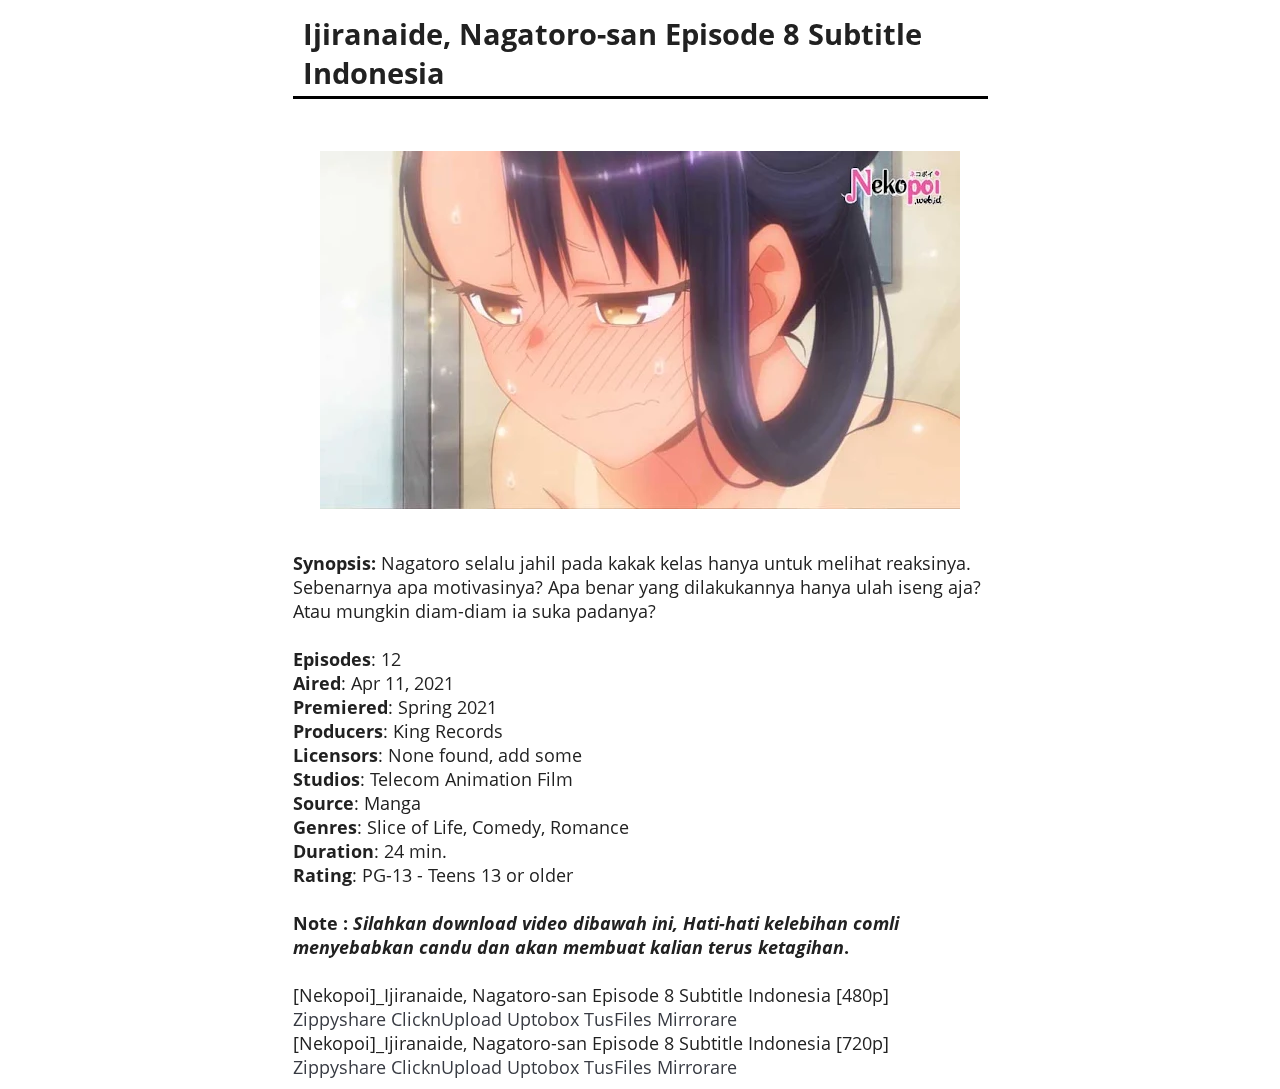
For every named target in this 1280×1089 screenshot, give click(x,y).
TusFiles (618, 1019)
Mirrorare (697, 1019)
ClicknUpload (446, 1019)
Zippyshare (339, 1019)
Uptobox (543, 1019)
